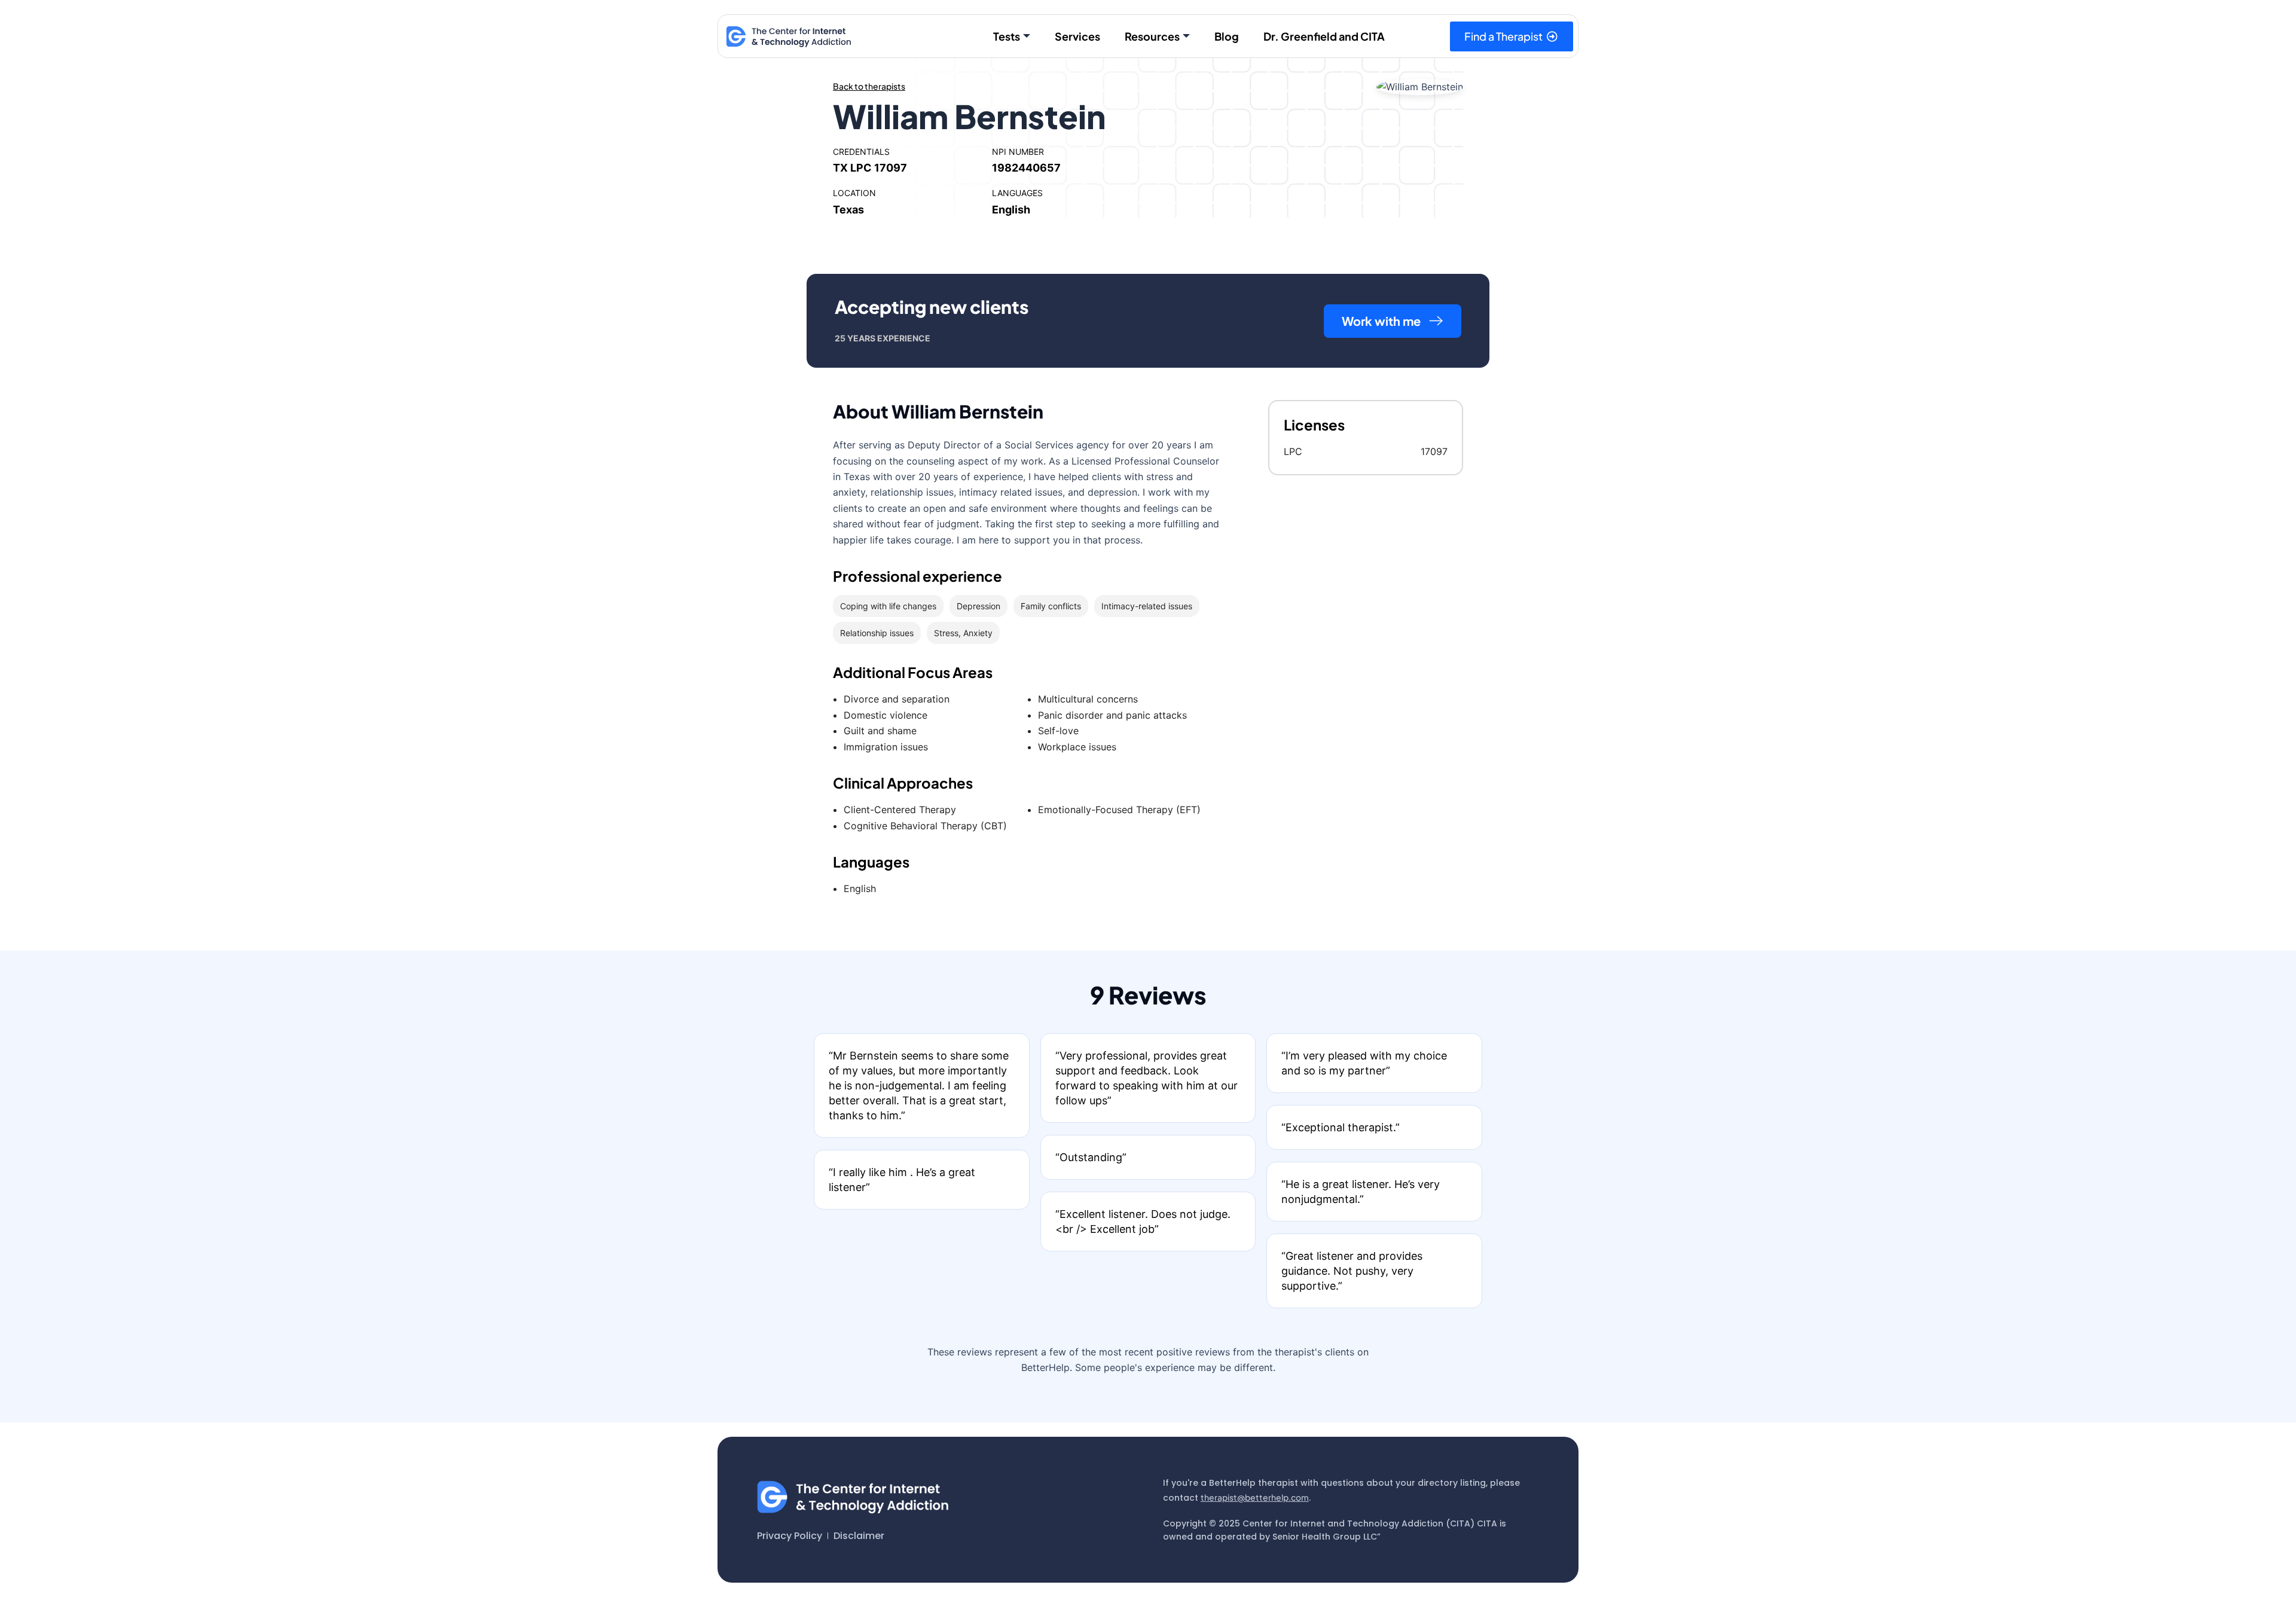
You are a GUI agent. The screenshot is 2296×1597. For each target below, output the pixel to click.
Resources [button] (1152, 36)
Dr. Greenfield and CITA (1324, 36)
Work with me (1381, 321)
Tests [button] (1007, 36)
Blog (1227, 36)
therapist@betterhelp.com (1255, 1497)
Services (1077, 36)
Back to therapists (869, 86)
